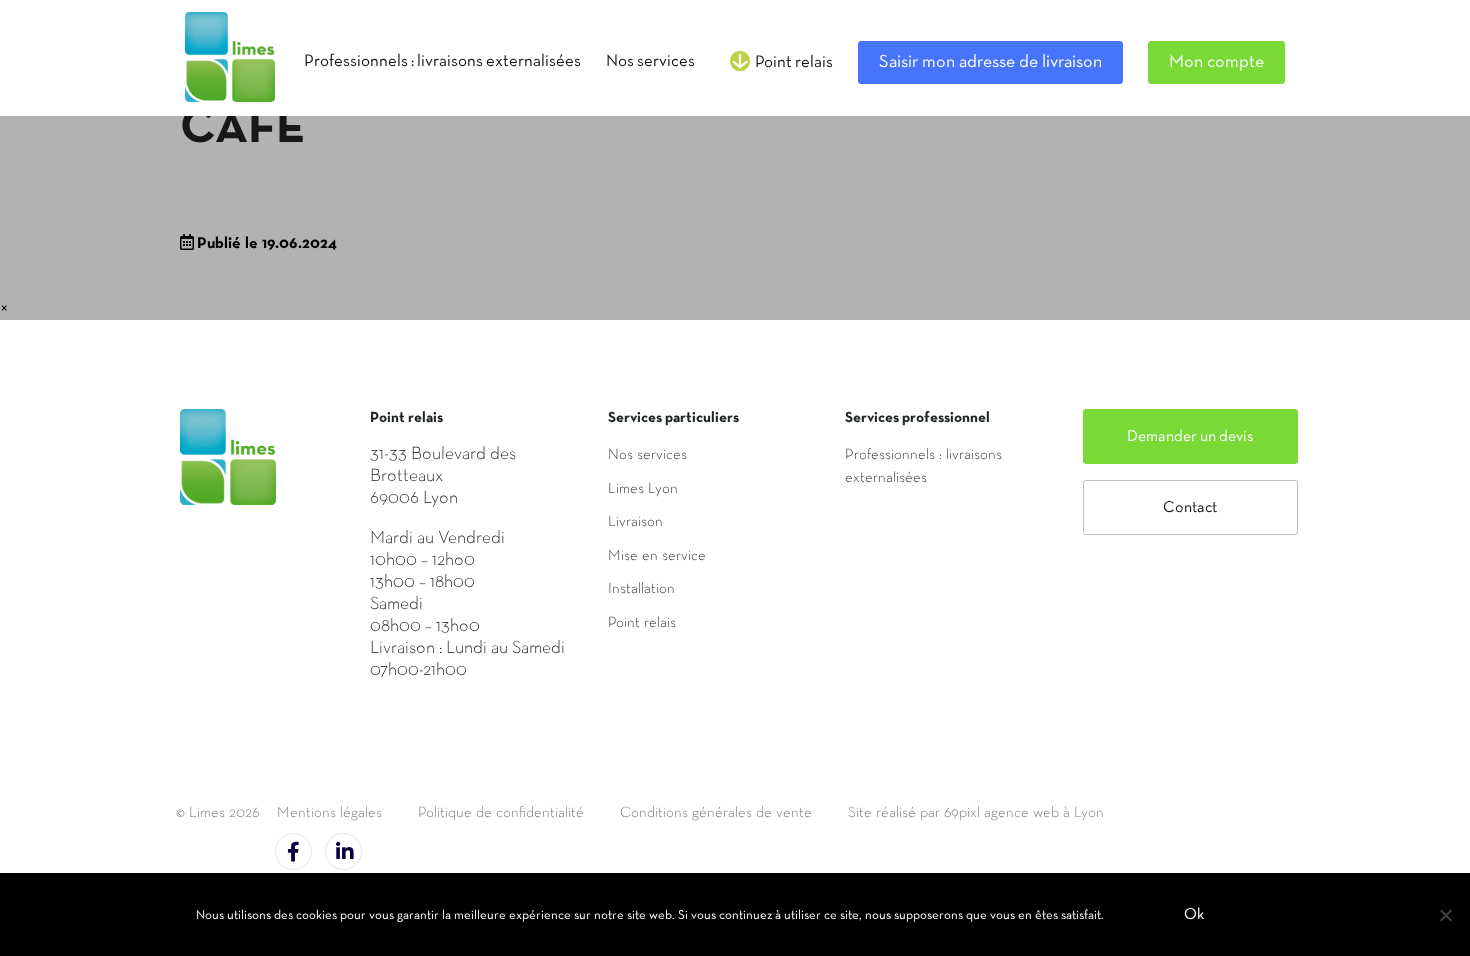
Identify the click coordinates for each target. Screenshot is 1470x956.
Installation (641, 589)
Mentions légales (329, 813)
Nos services (647, 455)
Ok (1194, 915)
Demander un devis (1190, 437)
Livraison (635, 522)
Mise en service (657, 556)
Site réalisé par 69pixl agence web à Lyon (976, 813)
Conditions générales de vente (716, 813)
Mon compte (1216, 62)
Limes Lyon (643, 489)
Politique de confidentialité (501, 813)
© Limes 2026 (217, 813)
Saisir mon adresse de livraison (990, 62)
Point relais (642, 623)
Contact (1190, 508)
